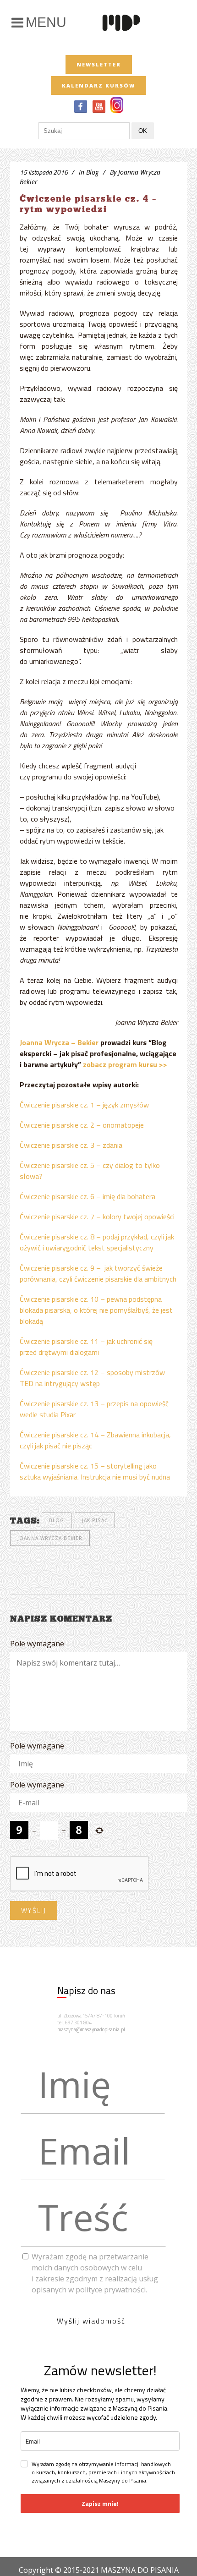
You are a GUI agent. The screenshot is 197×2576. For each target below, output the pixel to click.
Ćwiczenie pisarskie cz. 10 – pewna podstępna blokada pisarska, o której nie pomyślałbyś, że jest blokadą (96, 1310)
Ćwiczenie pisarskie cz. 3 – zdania (71, 1145)
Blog (92, 172)
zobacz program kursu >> (125, 1064)
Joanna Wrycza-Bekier (50, 1538)
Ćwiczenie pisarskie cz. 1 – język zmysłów (84, 1105)
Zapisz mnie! (100, 2503)
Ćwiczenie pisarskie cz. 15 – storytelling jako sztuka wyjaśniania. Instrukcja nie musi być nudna (95, 1471)
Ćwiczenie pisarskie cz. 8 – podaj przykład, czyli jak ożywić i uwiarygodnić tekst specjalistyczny (97, 1242)
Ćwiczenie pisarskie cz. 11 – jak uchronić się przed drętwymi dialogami (86, 1347)
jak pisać (95, 1520)
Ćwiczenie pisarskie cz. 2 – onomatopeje (82, 1125)
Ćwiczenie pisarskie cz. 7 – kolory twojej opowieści (97, 1217)
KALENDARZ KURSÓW (98, 85)
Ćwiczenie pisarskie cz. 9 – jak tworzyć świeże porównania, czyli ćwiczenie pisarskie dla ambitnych (98, 1273)
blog (57, 1520)
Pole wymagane (37, 1644)
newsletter (99, 64)
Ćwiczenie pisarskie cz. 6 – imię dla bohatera (88, 1196)
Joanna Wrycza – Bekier (59, 1042)
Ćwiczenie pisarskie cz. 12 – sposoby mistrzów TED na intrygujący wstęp (92, 1378)
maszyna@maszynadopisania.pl (91, 2029)
